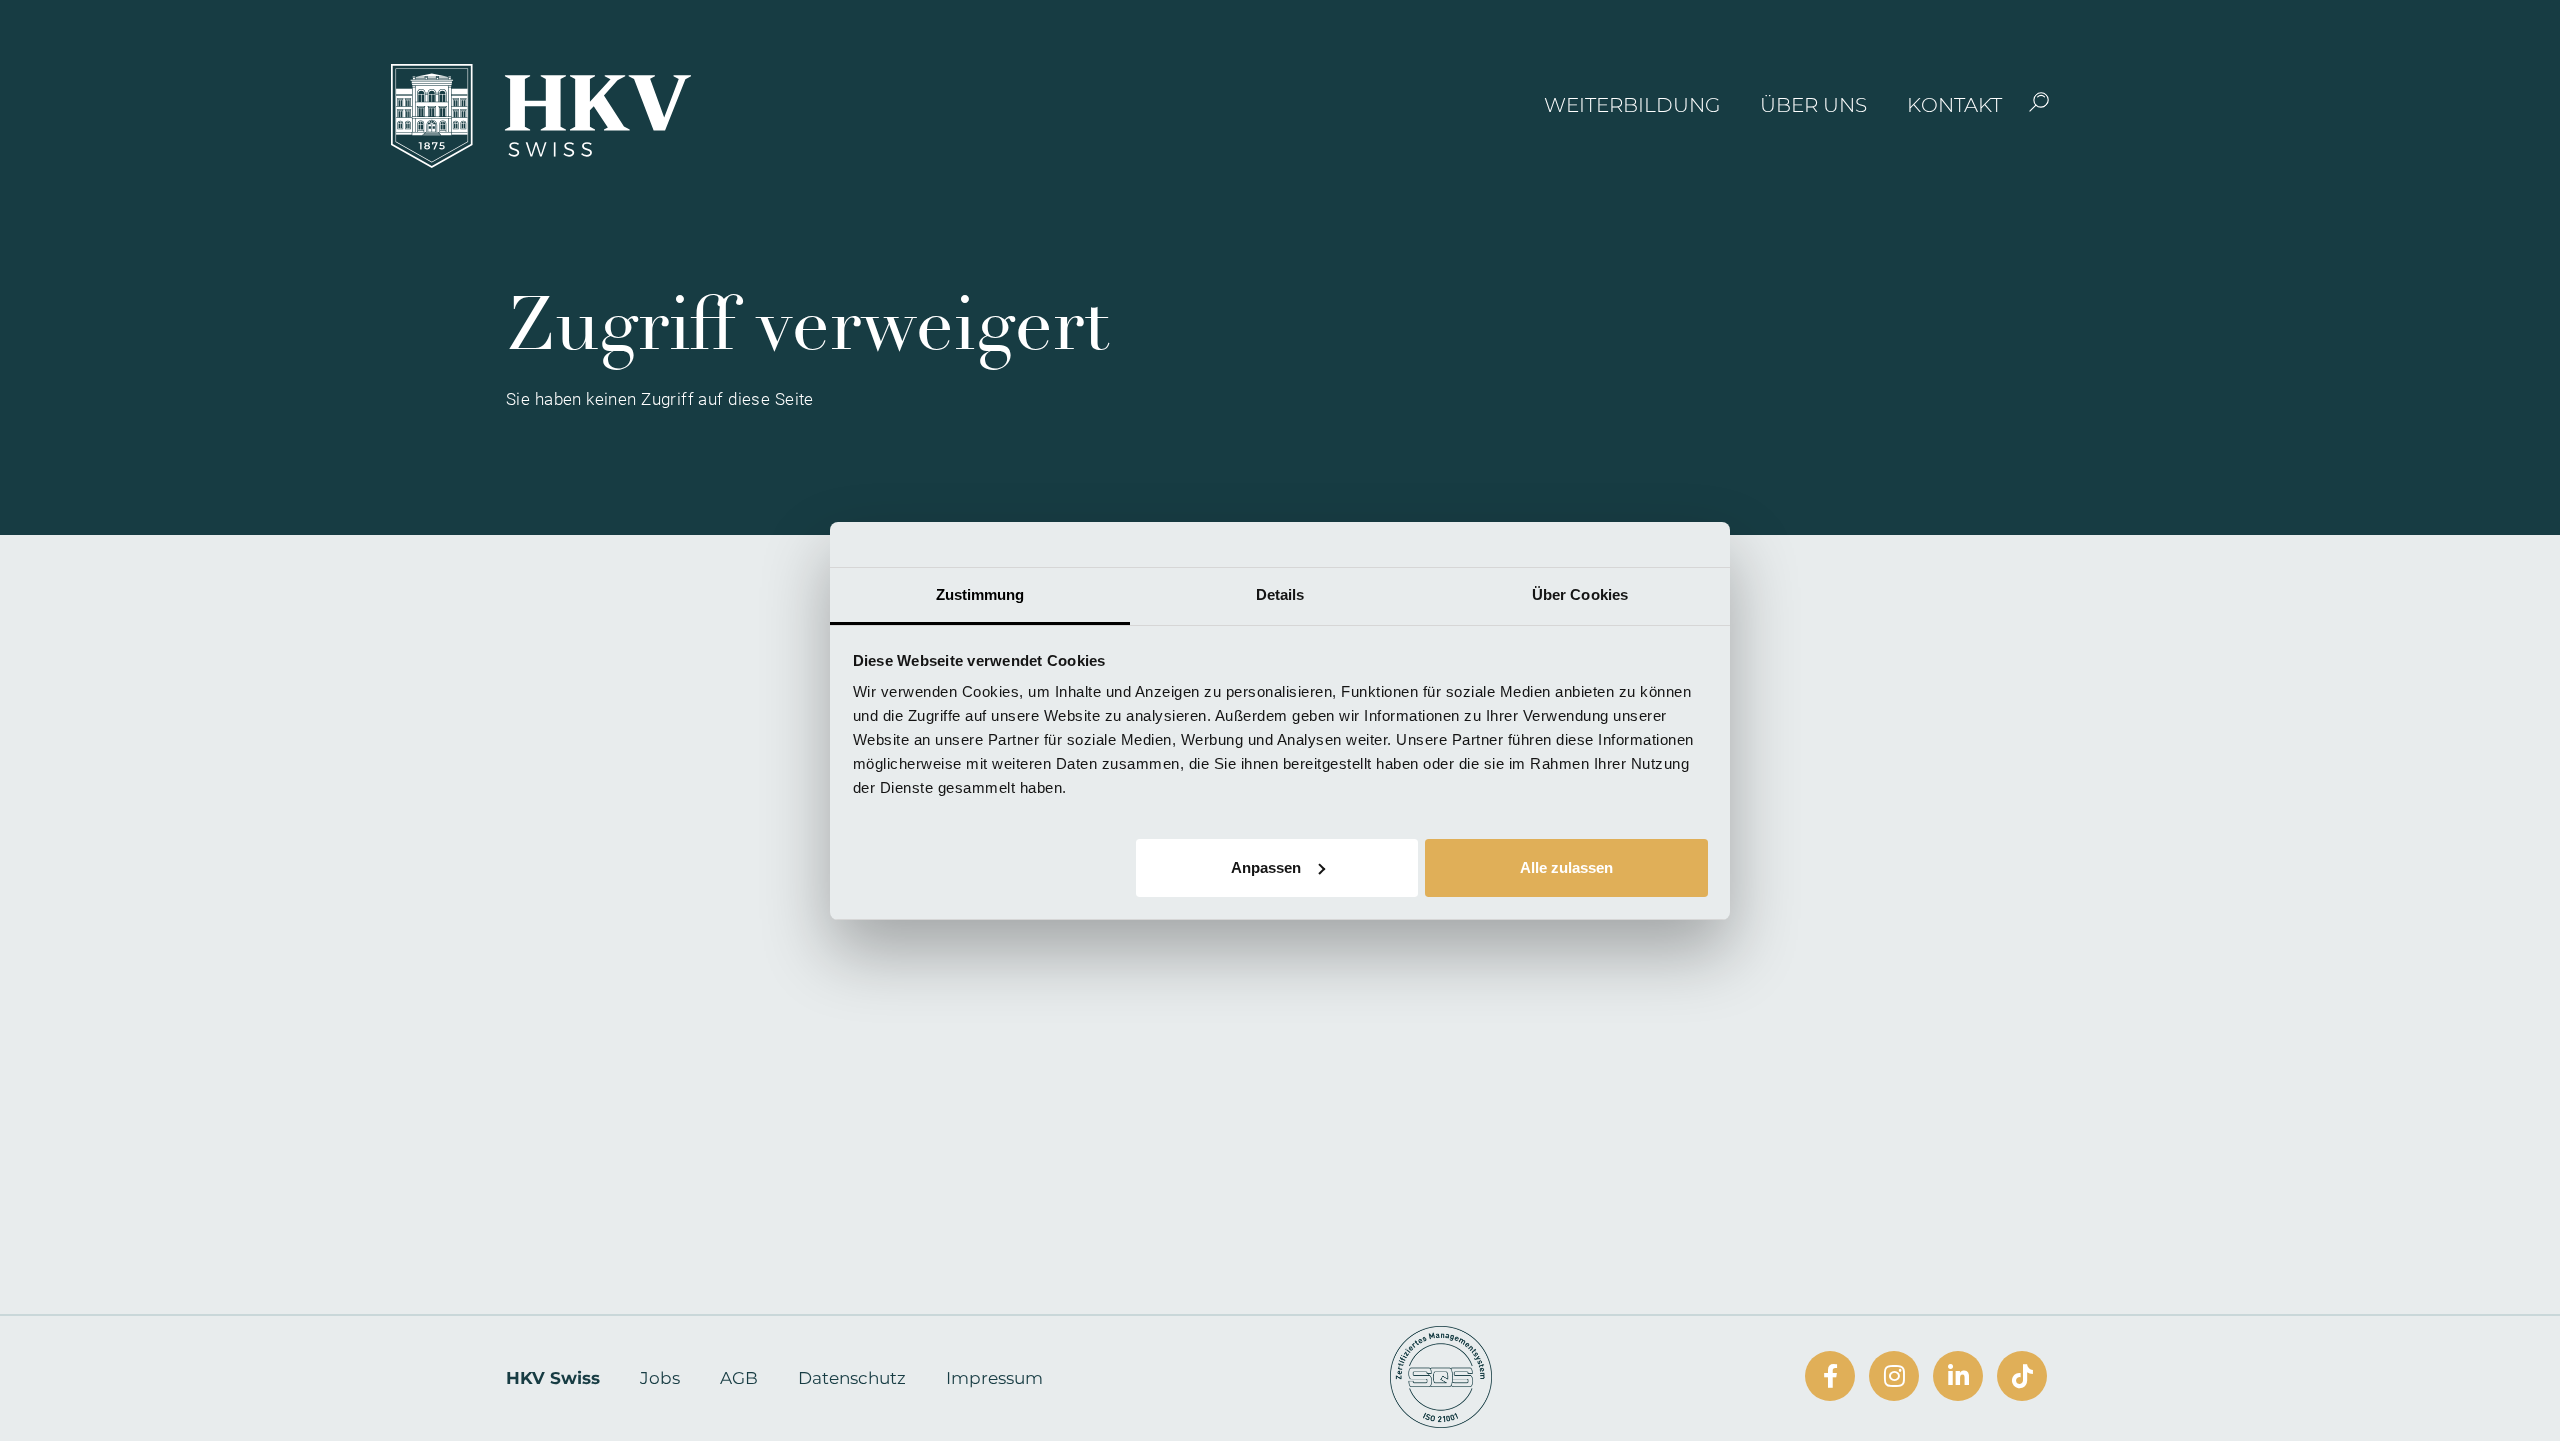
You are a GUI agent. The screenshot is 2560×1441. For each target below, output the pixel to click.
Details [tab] (1280, 594)
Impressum (994, 1378)
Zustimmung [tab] (980, 594)
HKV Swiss (553, 1378)
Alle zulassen (1566, 866)
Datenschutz (852, 1378)
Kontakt (1954, 105)
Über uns (1813, 105)
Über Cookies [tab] (1580, 594)
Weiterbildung (1632, 105)
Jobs (660, 1378)
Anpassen (1266, 866)
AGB (739, 1378)
